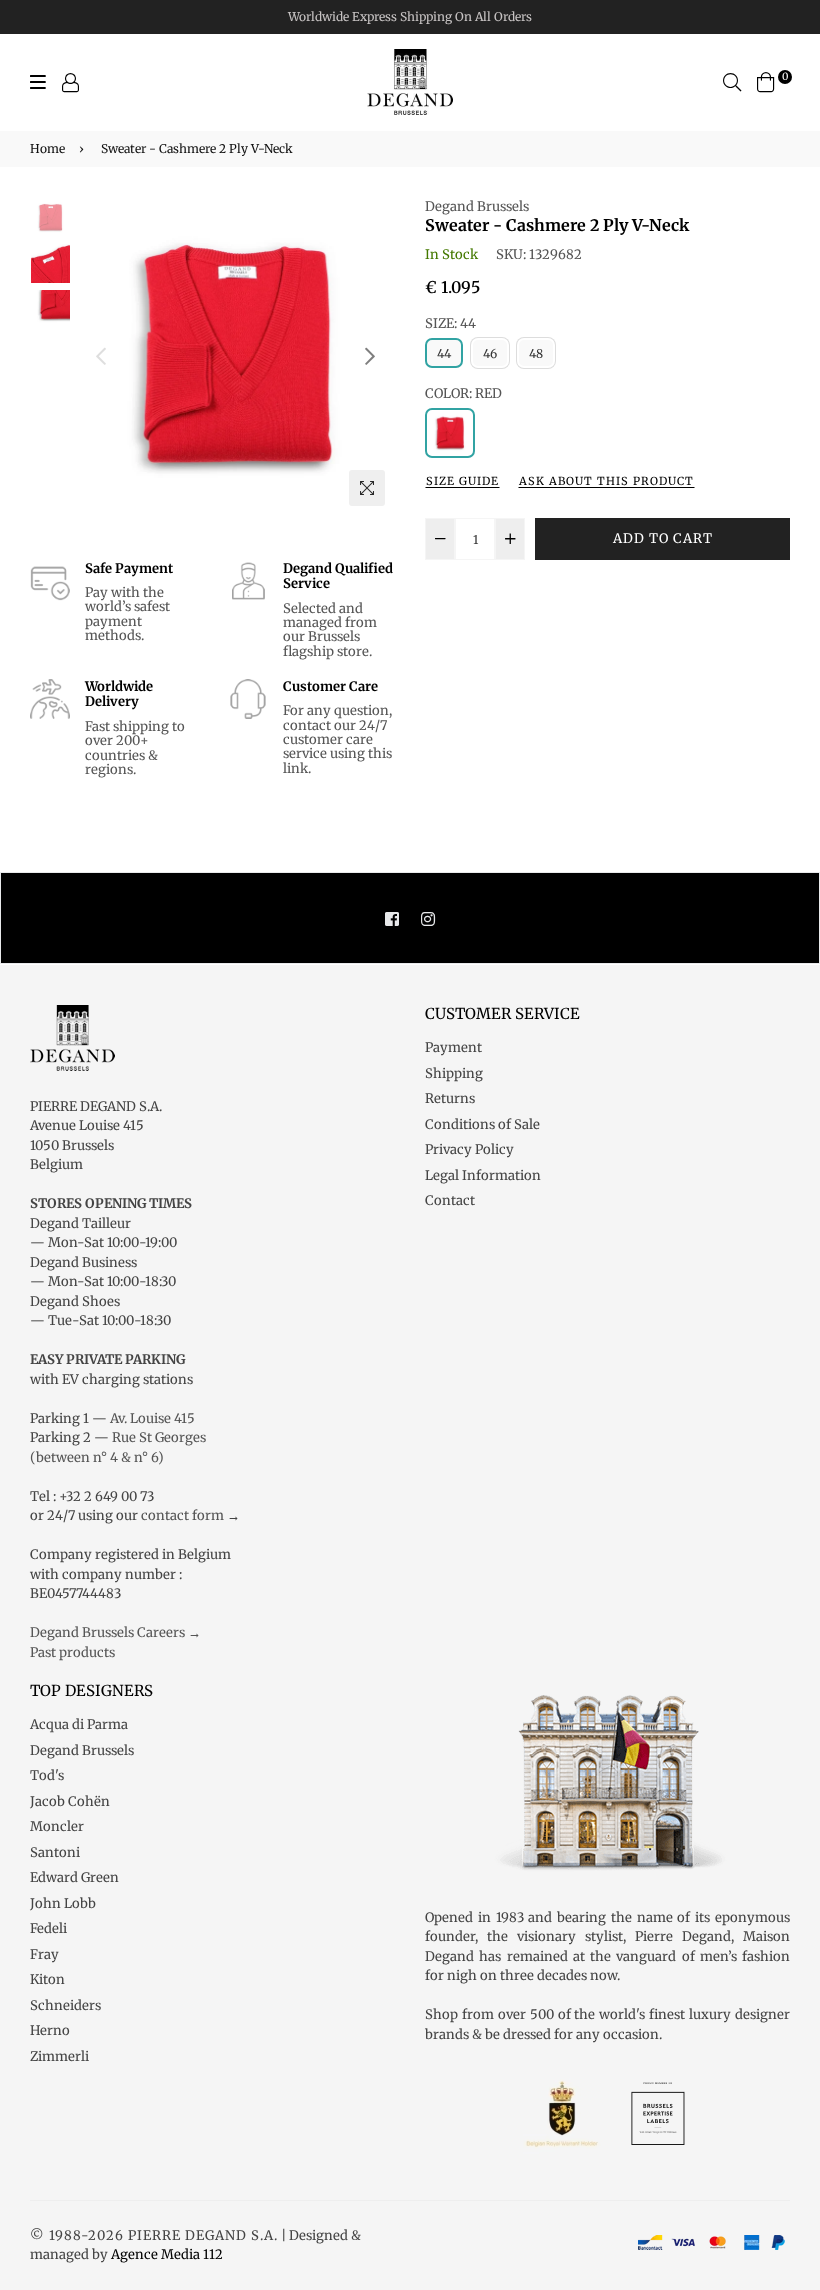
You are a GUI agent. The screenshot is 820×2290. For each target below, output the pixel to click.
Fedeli (48, 1928)
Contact (450, 1200)
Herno (50, 2030)
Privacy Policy (469, 1149)
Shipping (454, 1073)
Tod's (47, 1775)
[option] (235, 356)
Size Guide (462, 481)
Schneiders (65, 2005)
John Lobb (63, 1903)
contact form (182, 1515)
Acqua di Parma (79, 1724)
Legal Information (483, 1175)
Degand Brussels (477, 206)
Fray (44, 1954)
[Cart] (766, 81)
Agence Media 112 (167, 2254)
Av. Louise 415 (152, 1418)
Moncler (57, 1826)
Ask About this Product (606, 481)
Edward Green (74, 1877)
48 (536, 353)
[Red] (450, 433)
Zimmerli (59, 2056)
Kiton (47, 1979)
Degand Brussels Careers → (115, 1632)
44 (444, 353)
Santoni (55, 1852)
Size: (450, 323)
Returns (450, 1098)
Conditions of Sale (482, 1124)
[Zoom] (367, 488)
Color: (463, 393)
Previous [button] (101, 356)
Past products (72, 1652)
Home (47, 148)
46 (490, 353)
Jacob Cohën (70, 1801)
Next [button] (370, 356)
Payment (453, 1047)
